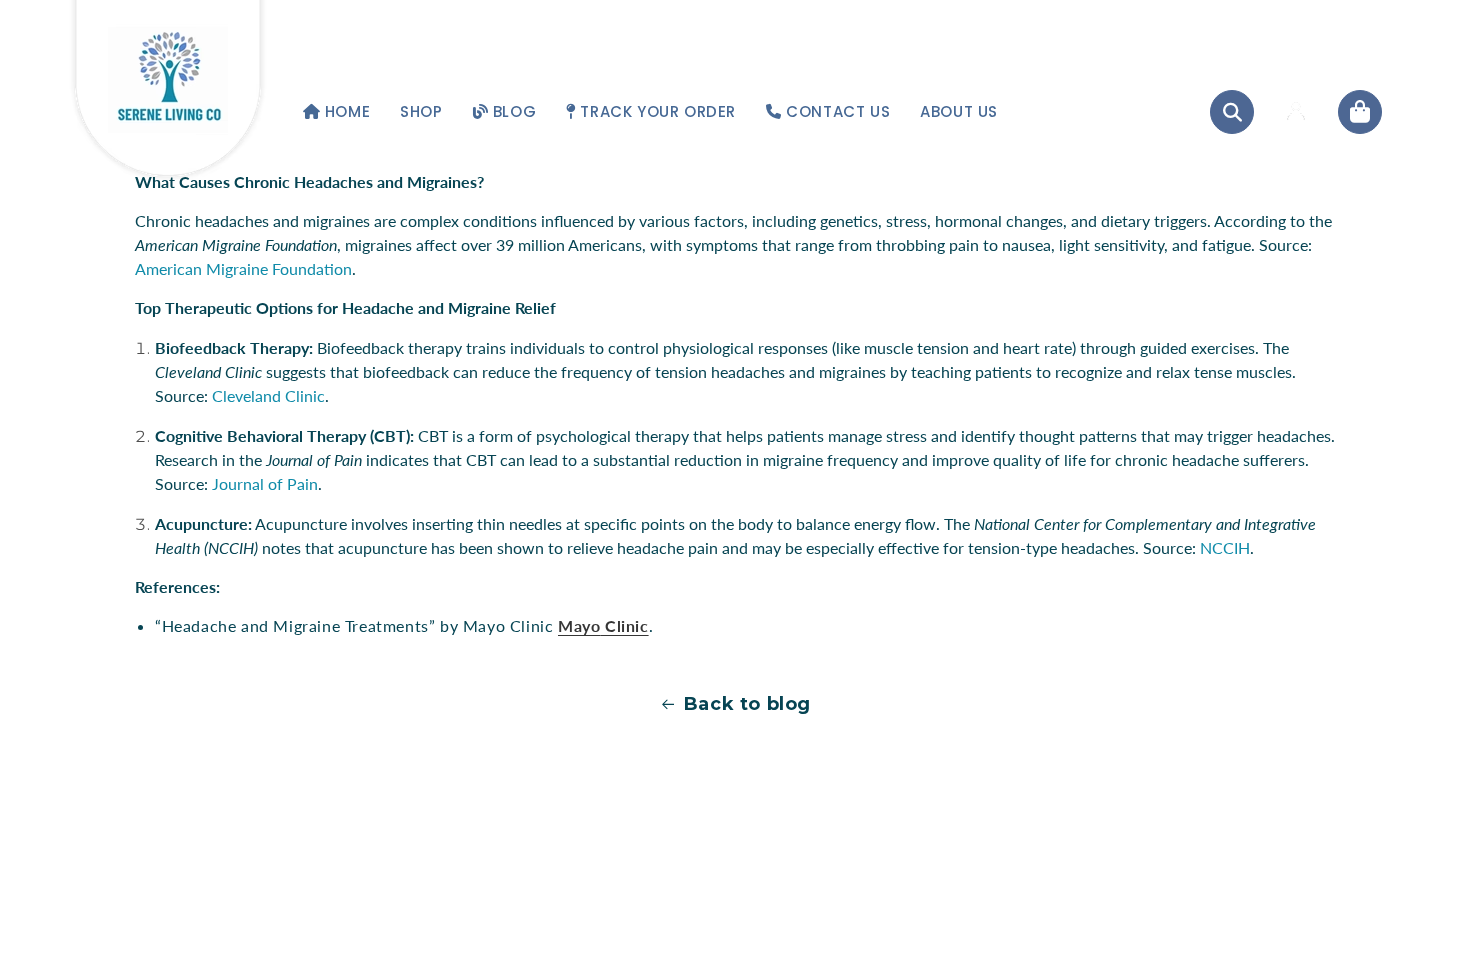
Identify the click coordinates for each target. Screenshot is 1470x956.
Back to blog (747, 704)
